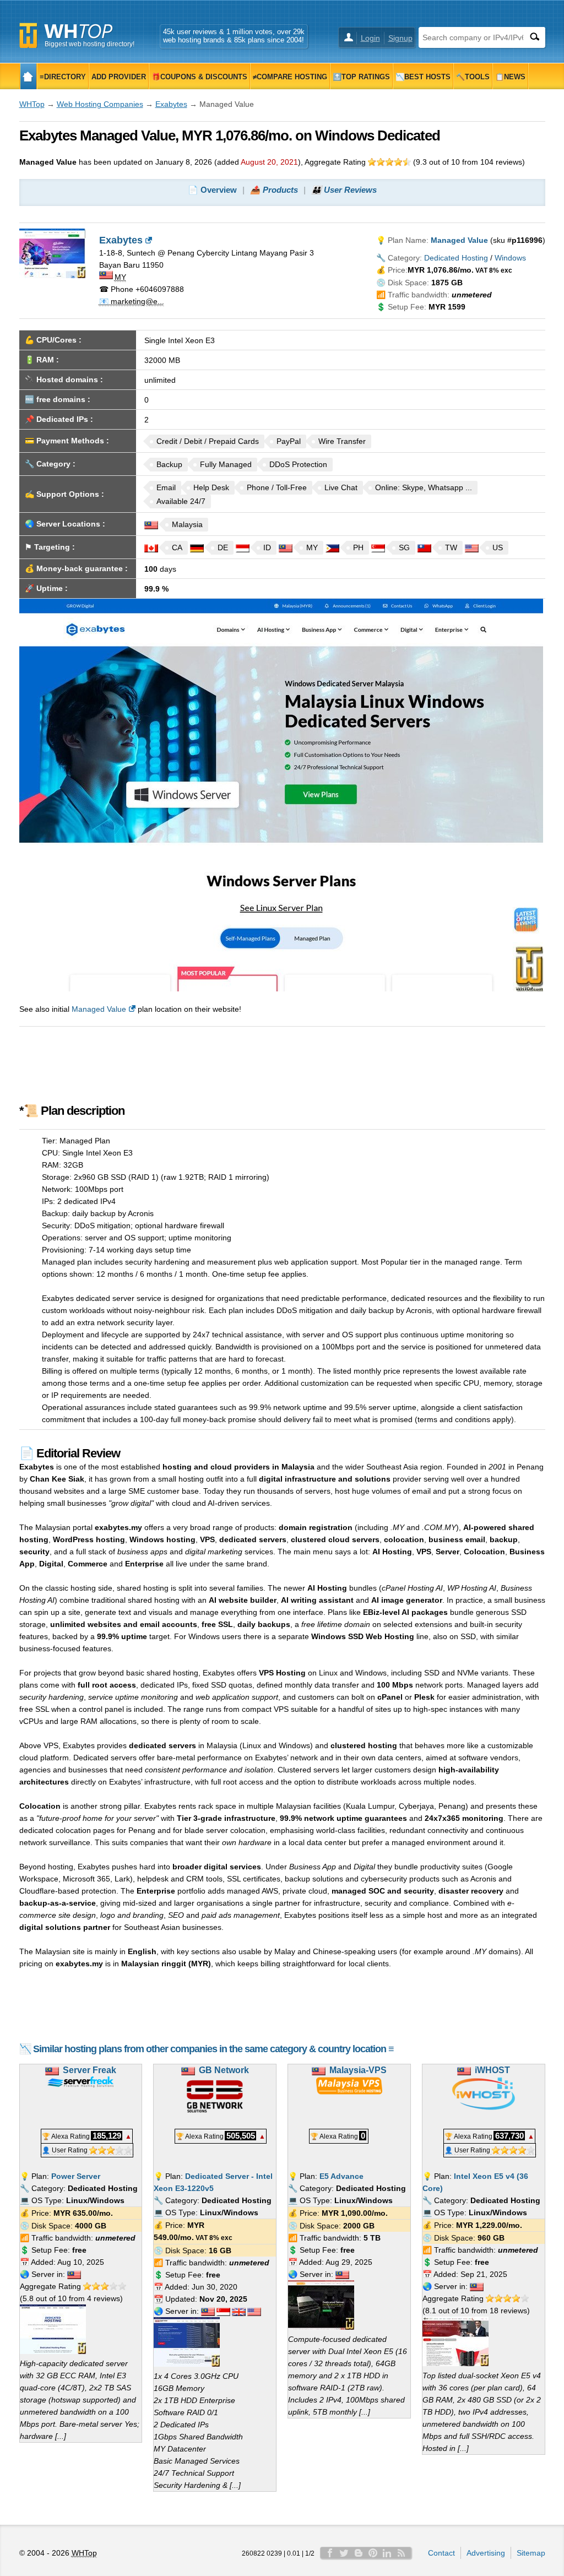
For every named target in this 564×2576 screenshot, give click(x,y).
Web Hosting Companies (100, 104)
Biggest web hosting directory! (90, 44)
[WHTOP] (28, 76)
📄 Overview (212, 190)
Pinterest (373, 2553)
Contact (441, 2553)
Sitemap (531, 2553)
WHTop (32, 104)
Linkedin (387, 2553)
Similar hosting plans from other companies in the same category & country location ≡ (213, 2049)
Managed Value (99, 1009)
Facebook (330, 2553)
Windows (510, 258)
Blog (359, 2553)
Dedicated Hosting (456, 258)
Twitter (344, 2553)
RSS (402, 2553)
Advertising (486, 2553)
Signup (400, 38)
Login (370, 38)
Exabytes (171, 104)
